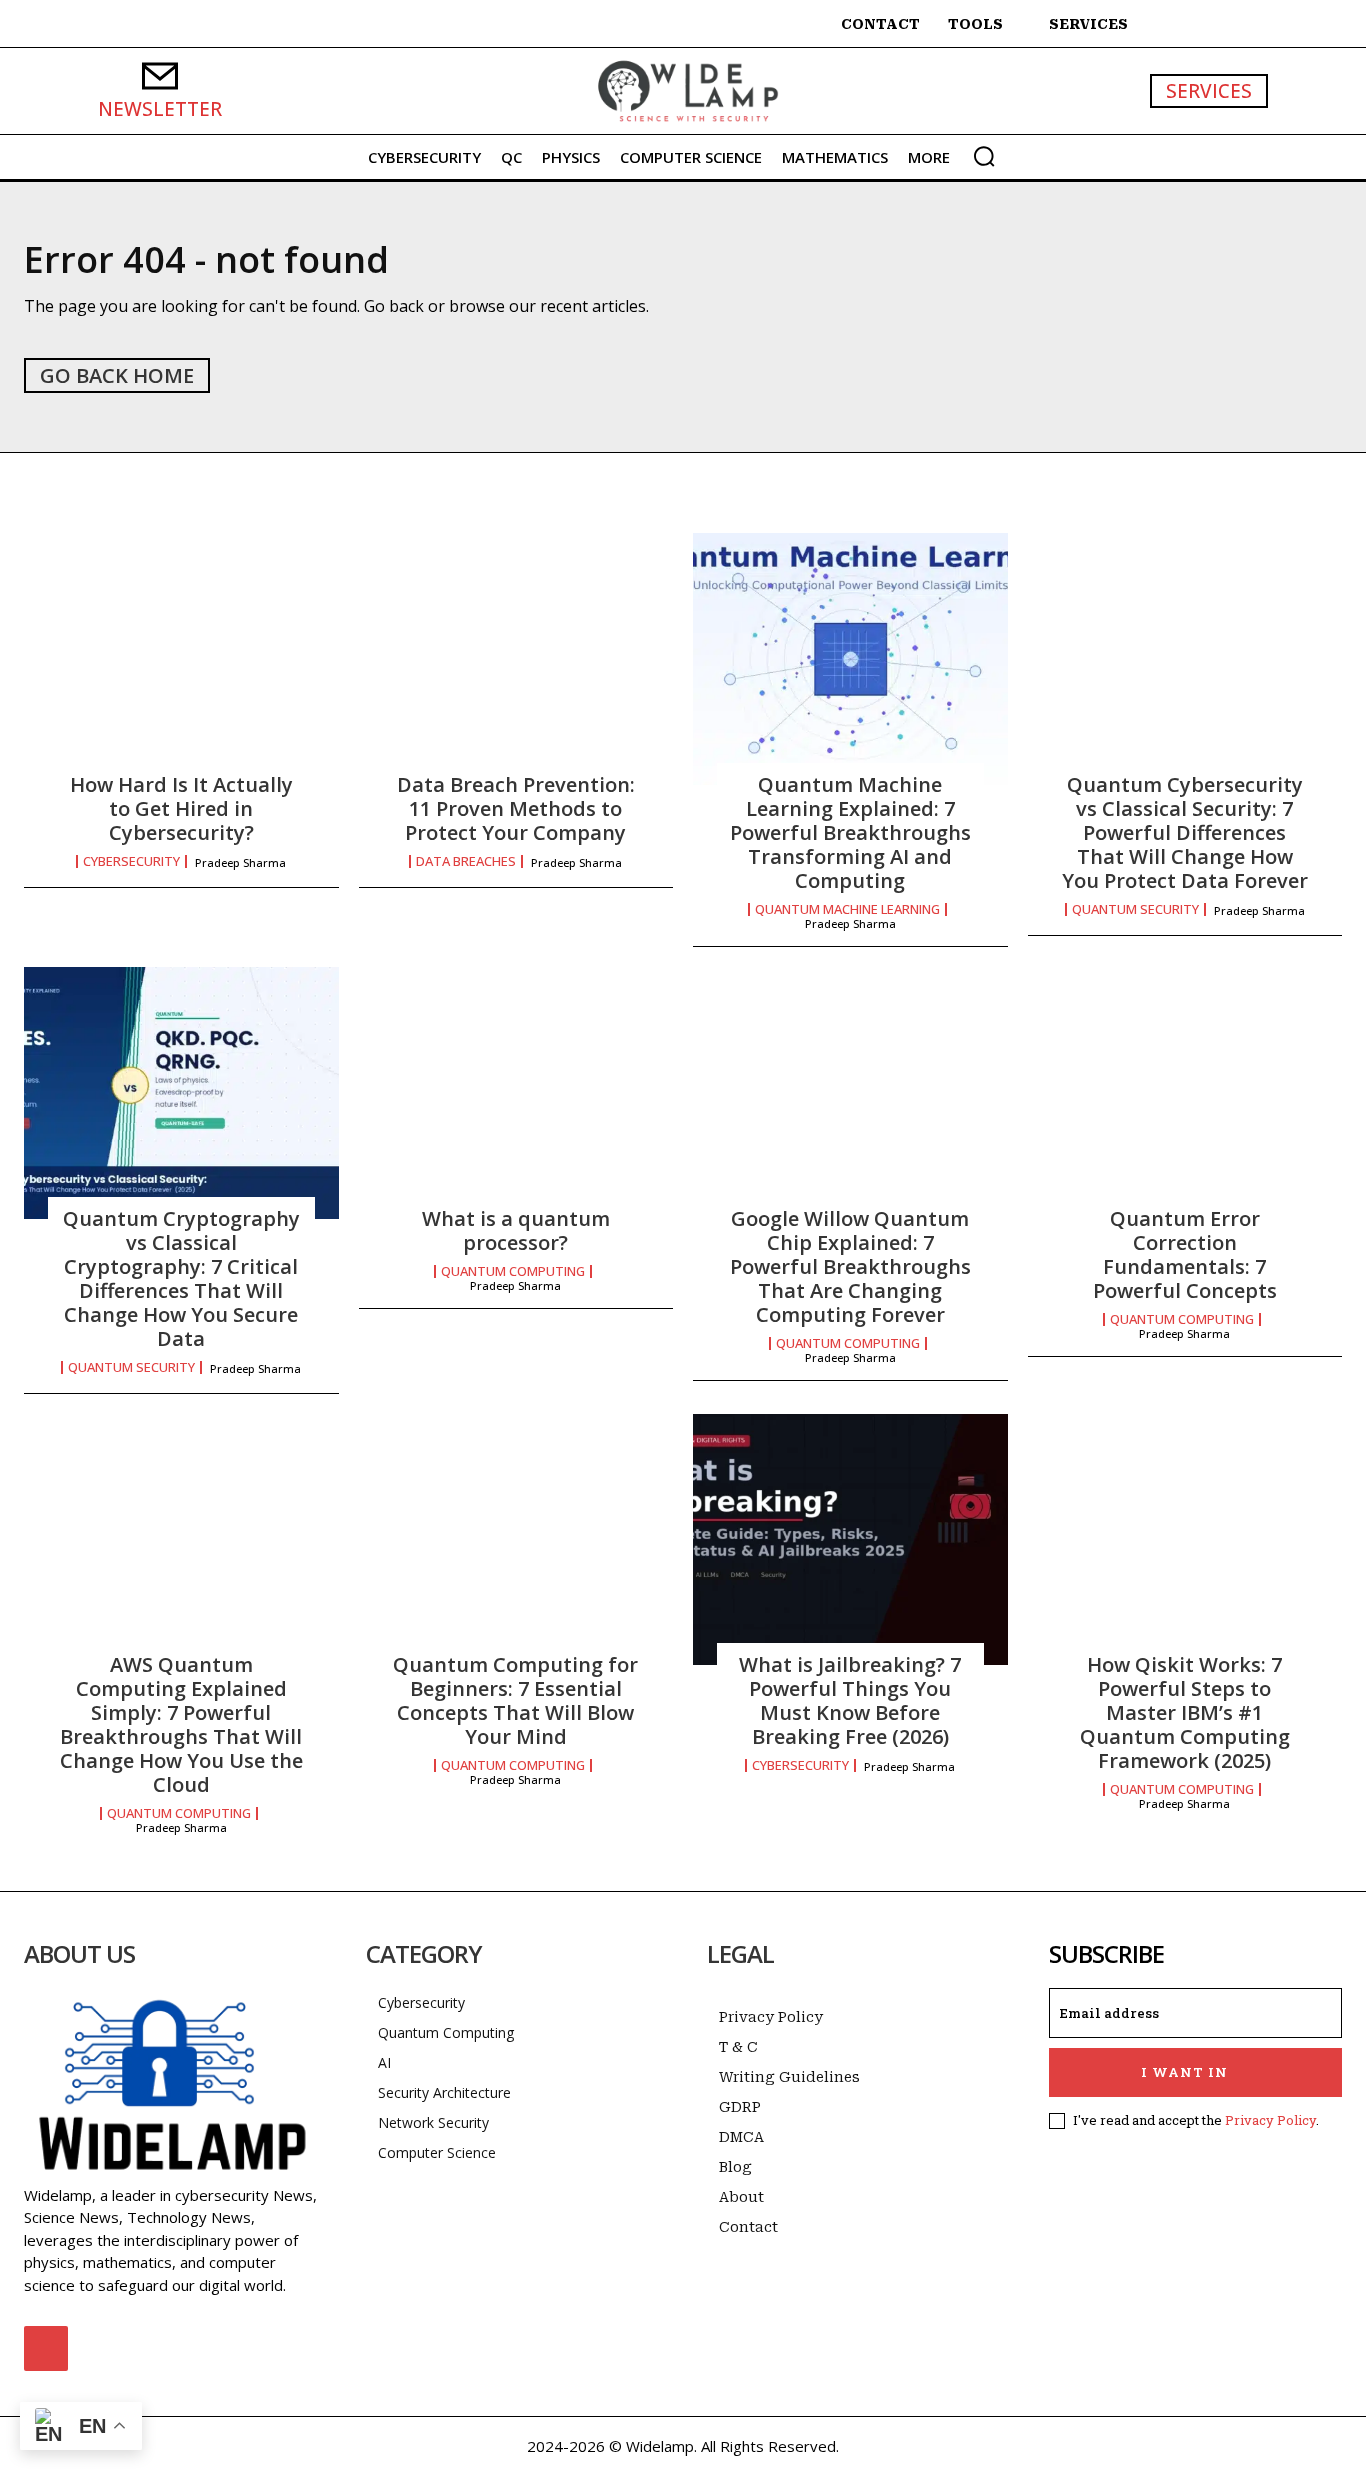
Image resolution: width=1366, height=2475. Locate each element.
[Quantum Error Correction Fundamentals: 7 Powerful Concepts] (1185, 1093)
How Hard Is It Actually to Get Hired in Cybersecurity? (181, 808)
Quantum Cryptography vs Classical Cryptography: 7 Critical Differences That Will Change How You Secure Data (181, 1278)
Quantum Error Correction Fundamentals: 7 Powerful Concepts (1185, 1254)
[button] (984, 156)
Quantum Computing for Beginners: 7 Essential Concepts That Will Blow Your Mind (515, 1700)
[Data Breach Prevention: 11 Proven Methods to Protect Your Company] (516, 659)
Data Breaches (466, 861)
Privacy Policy (1270, 2120)
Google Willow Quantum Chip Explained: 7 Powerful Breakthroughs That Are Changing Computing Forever (850, 1266)
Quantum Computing (513, 1271)
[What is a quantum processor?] (516, 1093)
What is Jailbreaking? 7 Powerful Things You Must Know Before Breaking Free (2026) (850, 1700)
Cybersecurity (131, 861)
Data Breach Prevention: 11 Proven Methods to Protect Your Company (516, 808)
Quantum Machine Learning (847, 909)
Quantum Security (1135, 909)
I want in (1184, 2072)
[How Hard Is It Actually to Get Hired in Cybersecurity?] (181, 659)
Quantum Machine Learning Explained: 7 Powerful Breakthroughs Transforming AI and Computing (850, 832)
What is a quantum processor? (516, 1230)
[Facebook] (46, 2348)
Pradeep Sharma (240, 862)
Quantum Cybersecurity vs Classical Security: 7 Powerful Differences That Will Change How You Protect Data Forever (1185, 832)
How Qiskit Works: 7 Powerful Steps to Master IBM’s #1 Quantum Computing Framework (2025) (1185, 1712)
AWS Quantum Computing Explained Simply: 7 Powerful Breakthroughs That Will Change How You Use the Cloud (181, 1724)
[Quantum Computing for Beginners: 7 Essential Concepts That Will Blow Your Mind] (516, 1540)
